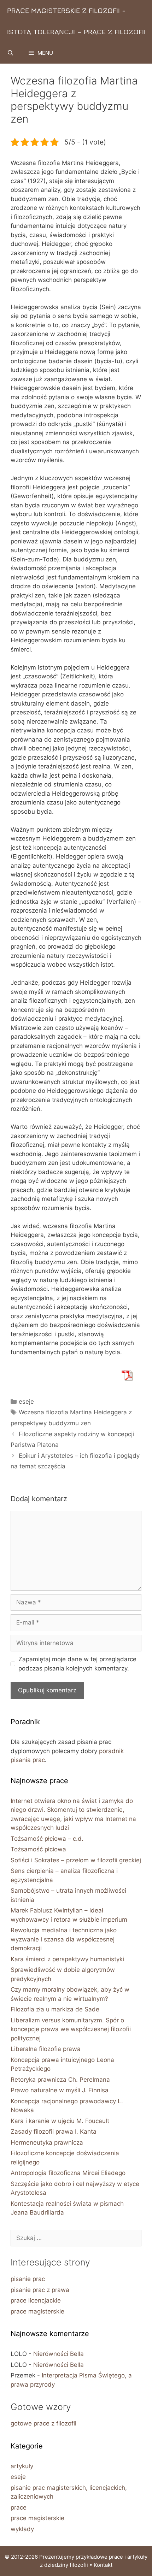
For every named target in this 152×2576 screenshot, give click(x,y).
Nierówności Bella (59, 2354)
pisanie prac (28, 2279)
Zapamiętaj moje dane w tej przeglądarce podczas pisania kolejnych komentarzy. (77, 1664)
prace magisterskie (37, 2311)
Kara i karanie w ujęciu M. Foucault (60, 2121)
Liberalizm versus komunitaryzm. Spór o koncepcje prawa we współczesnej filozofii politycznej (71, 2029)
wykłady (22, 2529)
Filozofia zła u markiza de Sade (55, 2009)
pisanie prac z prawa (40, 2290)
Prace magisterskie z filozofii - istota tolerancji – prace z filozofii (76, 21)
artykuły (22, 2466)
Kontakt (103, 2565)
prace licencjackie (36, 2300)
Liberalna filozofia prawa (46, 2049)
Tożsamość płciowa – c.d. (47, 1839)
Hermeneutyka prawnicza (47, 2142)
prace (19, 2507)
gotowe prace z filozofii (43, 2423)
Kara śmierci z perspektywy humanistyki (67, 1959)
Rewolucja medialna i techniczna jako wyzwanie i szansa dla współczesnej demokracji (64, 1939)
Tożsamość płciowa (38, 1849)
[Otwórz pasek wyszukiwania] (10, 53)
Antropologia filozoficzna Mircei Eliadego (68, 2173)
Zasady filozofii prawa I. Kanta (54, 2132)
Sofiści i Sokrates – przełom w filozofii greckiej (76, 1860)
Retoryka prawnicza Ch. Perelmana (60, 2080)
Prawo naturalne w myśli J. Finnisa (60, 2090)
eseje (26, 1402)
